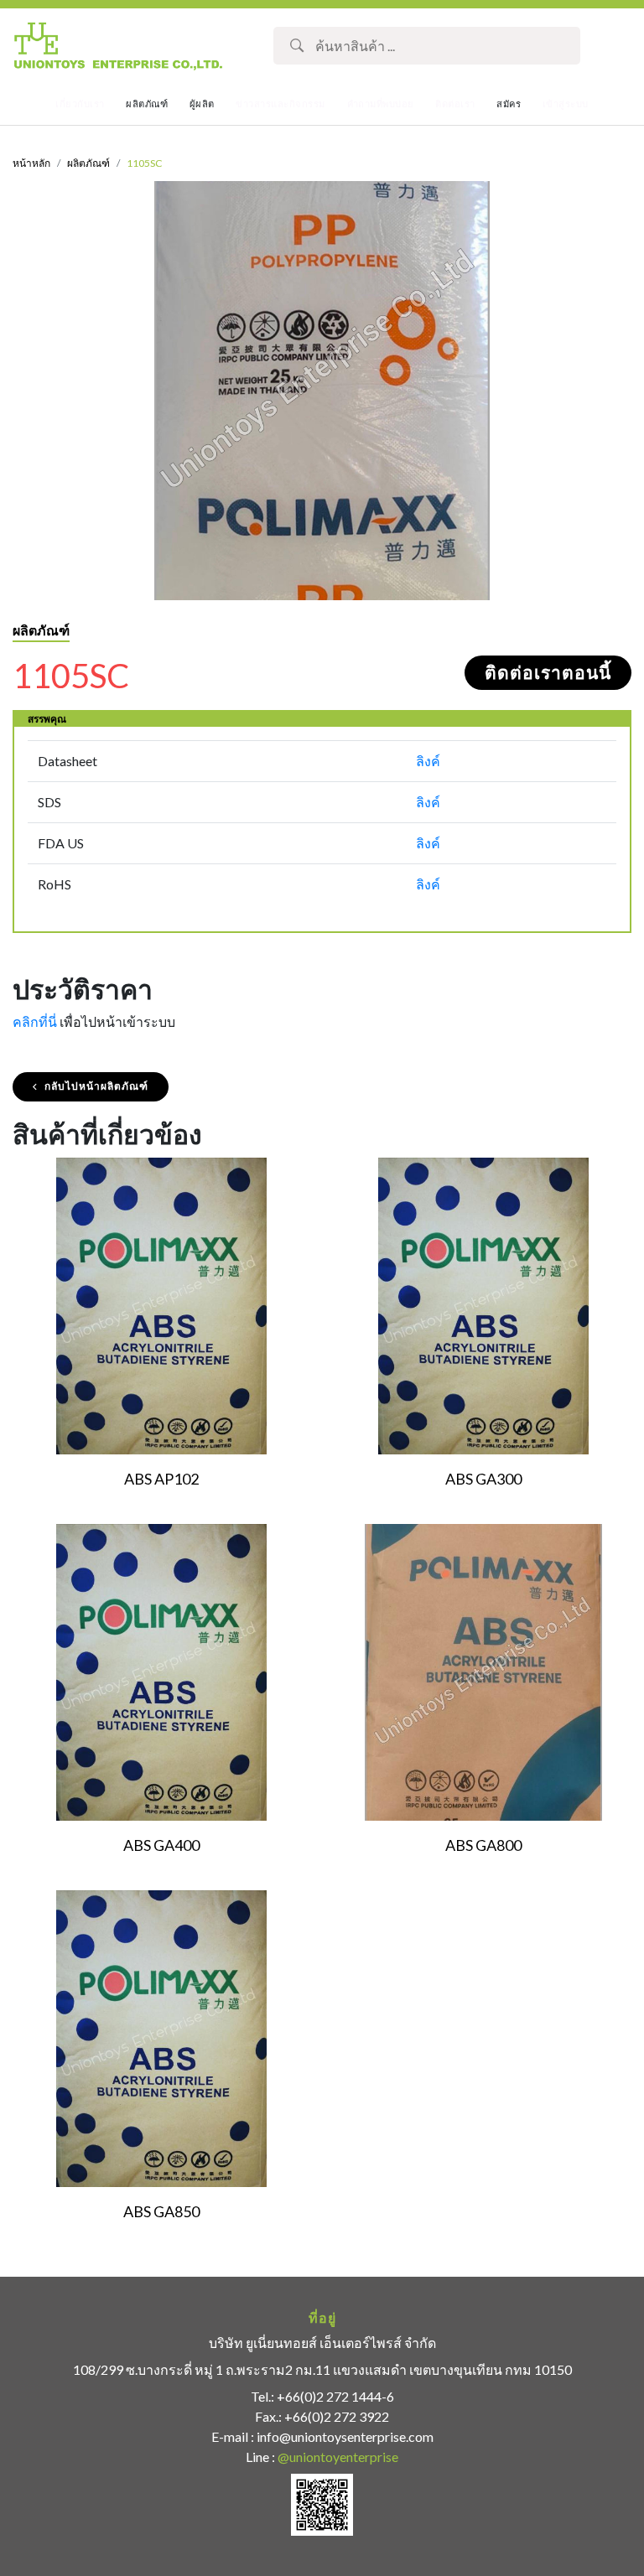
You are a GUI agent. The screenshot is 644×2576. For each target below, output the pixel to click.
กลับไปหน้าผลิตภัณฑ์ (96, 1086)
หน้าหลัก (31, 163)
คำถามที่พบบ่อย (381, 104)
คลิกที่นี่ (35, 1021)
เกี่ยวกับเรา (80, 104)
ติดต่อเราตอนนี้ (548, 673)
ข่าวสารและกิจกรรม (280, 104)
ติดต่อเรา (455, 104)
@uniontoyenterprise (338, 2457)
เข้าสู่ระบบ (566, 104)
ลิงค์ (428, 761)
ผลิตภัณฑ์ (88, 163)
